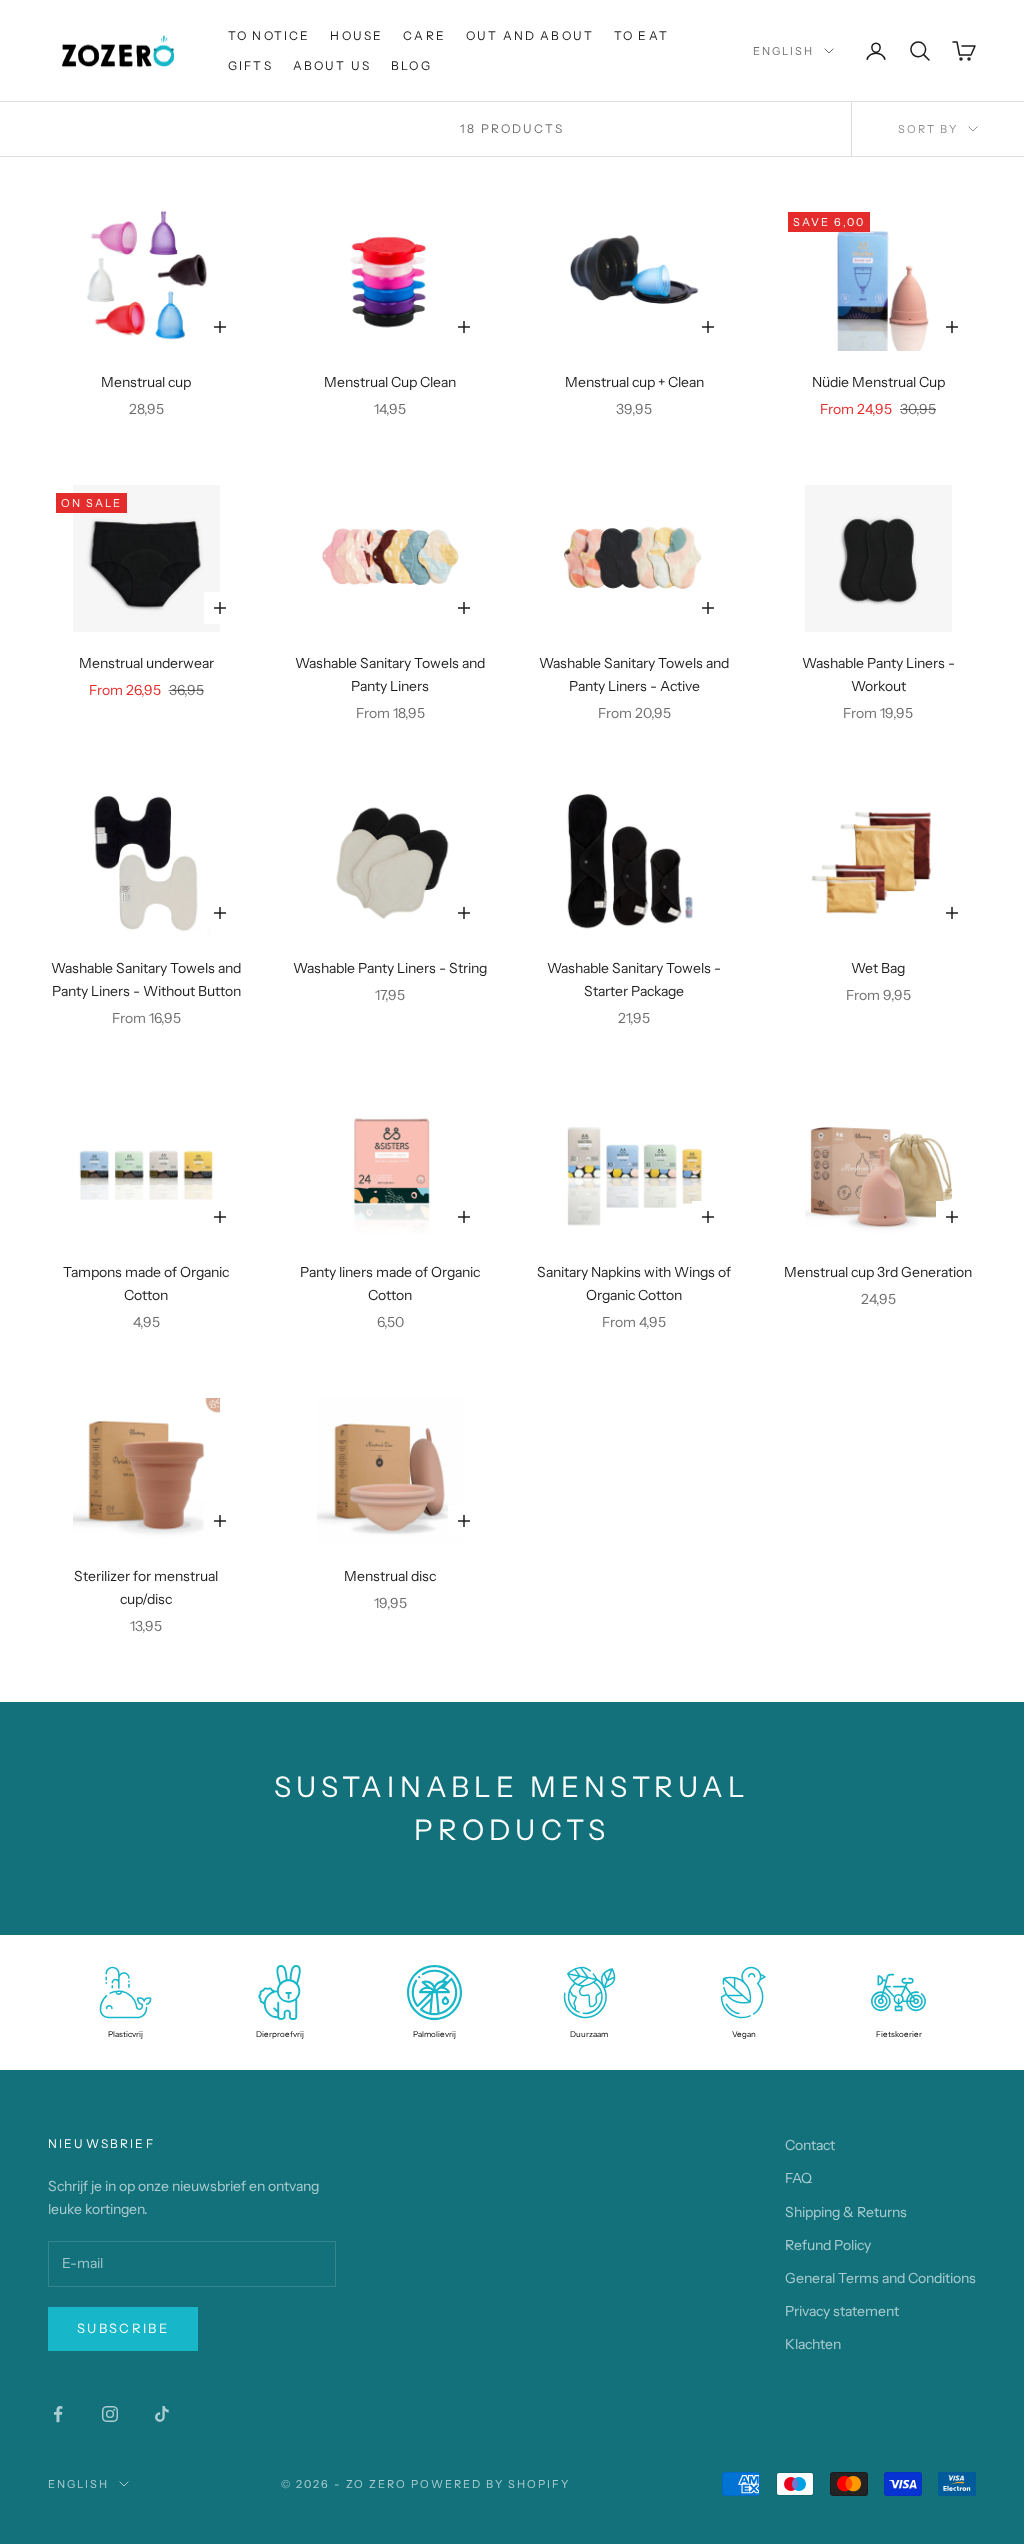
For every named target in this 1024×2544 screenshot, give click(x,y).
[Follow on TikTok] (162, 2414)
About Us (332, 65)
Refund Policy (828, 2245)
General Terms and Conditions (880, 2278)
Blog (411, 65)
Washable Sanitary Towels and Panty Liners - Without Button (146, 979)
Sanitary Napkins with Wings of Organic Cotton (634, 1283)
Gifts (250, 65)
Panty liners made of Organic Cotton (390, 1283)
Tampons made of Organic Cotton (146, 1283)
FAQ (798, 2178)
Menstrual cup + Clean (634, 382)
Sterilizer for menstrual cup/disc (146, 1587)
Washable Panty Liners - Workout (878, 674)
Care (424, 35)
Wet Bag (878, 968)
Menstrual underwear (146, 663)
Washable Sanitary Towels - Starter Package (634, 979)
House (356, 35)
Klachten (813, 2344)
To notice (269, 35)
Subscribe (123, 2328)
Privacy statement (842, 2311)
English (783, 51)
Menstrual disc (390, 1576)
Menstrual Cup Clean (390, 382)
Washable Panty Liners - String (390, 968)
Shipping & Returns (846, 2212)
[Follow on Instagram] (110, 2414)
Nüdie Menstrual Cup (878, 382)
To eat (641, 35)
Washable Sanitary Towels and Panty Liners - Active (634, 674)
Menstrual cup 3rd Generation (878, 1272)
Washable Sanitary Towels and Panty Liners (390, 674)
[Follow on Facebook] (58, 2414)
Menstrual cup (146, 382)
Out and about (530, 35)
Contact (810, 2145)
